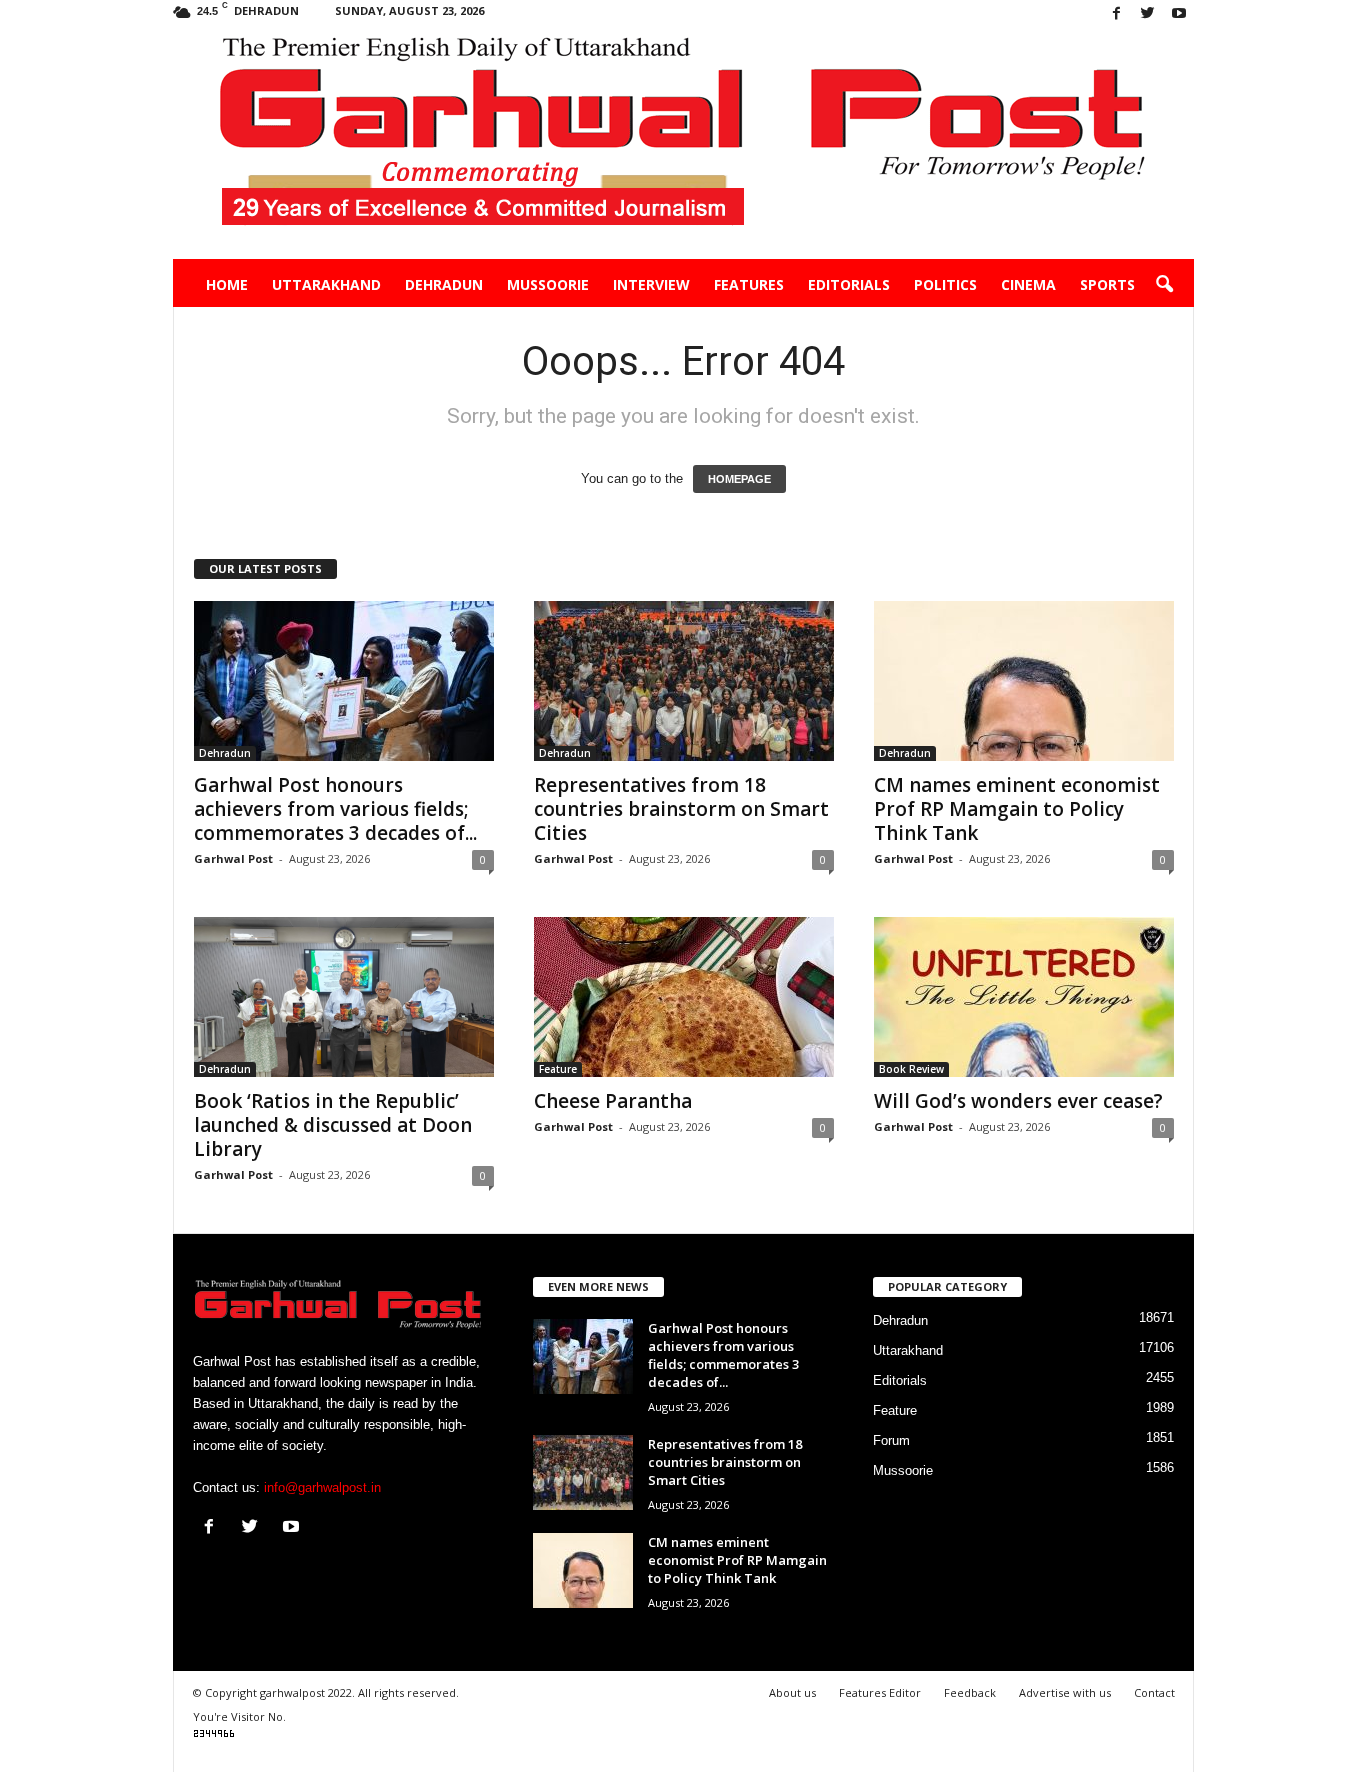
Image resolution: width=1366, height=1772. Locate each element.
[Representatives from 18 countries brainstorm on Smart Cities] (684, 681)
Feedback (970, 1692)
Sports (1107, 284)
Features (749, 284)
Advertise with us (1065, 1692)
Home (227, 284)
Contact (1154, 1692)
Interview (651, 284)
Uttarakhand (326, 284)
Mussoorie (548, 284)
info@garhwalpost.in (322, 1487)
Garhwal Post (233, 858)
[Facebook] (1117, 14)
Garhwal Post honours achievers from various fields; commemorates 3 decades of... (335, 809)
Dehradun (444, 284)
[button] (1164, 285)
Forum (891, 1440)
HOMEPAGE (739, 479)
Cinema (1028, 284)
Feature (558, 1069)
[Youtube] (1179, 14)
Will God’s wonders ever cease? (1018, 1101)
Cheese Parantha (613, 1101)
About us (792, 1692)
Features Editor (880, 1692)
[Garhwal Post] (683, 144)
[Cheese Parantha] (684, 997)
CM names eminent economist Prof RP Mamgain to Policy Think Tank (1017, 809)
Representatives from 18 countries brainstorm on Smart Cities (681, 809)
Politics (945, 284)
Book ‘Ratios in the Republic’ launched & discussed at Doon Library (333, 1125)
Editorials (849, 284)
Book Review (911, 1069)
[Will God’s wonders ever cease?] (1024, 997)
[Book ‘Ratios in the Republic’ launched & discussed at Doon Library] (344, 997)
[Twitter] (1148, 14)
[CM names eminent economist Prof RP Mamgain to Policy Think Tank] (1024, 681)
